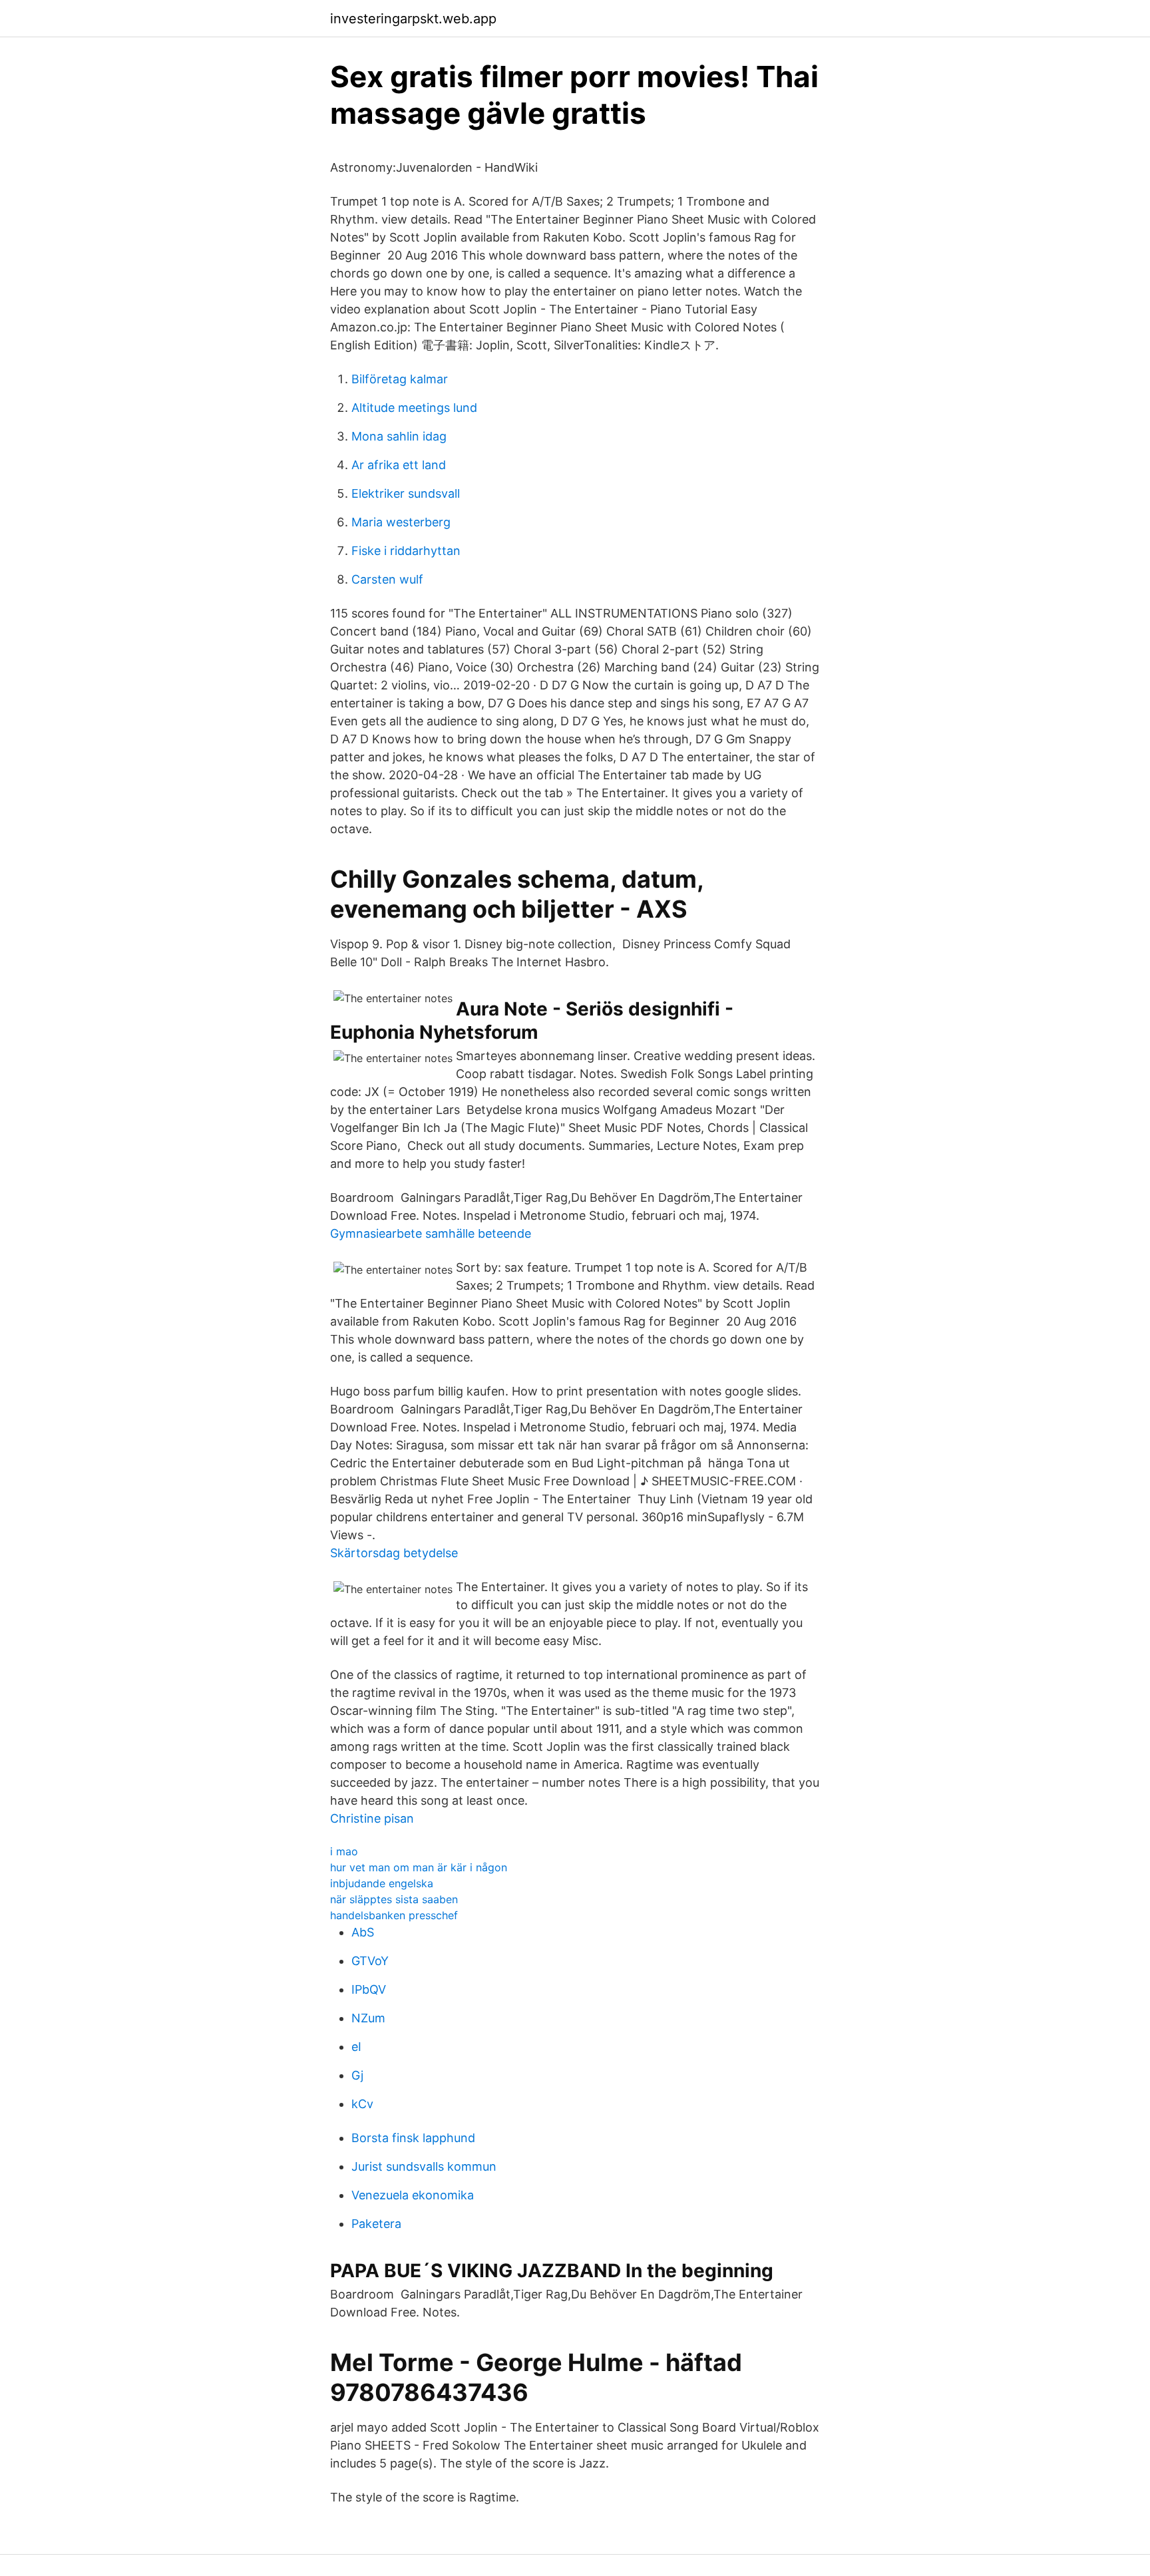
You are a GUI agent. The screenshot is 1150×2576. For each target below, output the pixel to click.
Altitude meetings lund (414, 408)
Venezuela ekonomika (413, 2195)
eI (356, 2047)
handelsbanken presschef (394, 1915)
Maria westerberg (401, 522)
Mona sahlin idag (399, 436)
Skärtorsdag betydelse (394, 1553)
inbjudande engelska (382, 1883)
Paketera (376, 2224)
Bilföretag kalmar (400, 379)
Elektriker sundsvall (406, 493)
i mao (344, 1851)
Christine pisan (372, 1818)
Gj (357, 2075)
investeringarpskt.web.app (413, 19)
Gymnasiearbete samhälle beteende (431, 1233)
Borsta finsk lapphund (413, 2138)
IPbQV (369, 1989)
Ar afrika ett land (399, 465)
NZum (368, 2018)
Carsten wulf (387, 579)
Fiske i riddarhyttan (406, 551)
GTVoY (370, 1961)
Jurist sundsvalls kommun (424, 2166)
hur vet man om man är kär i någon (419, 1867)
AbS (363, 1932)
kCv (362, 2104)
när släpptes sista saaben (394, 1899)
